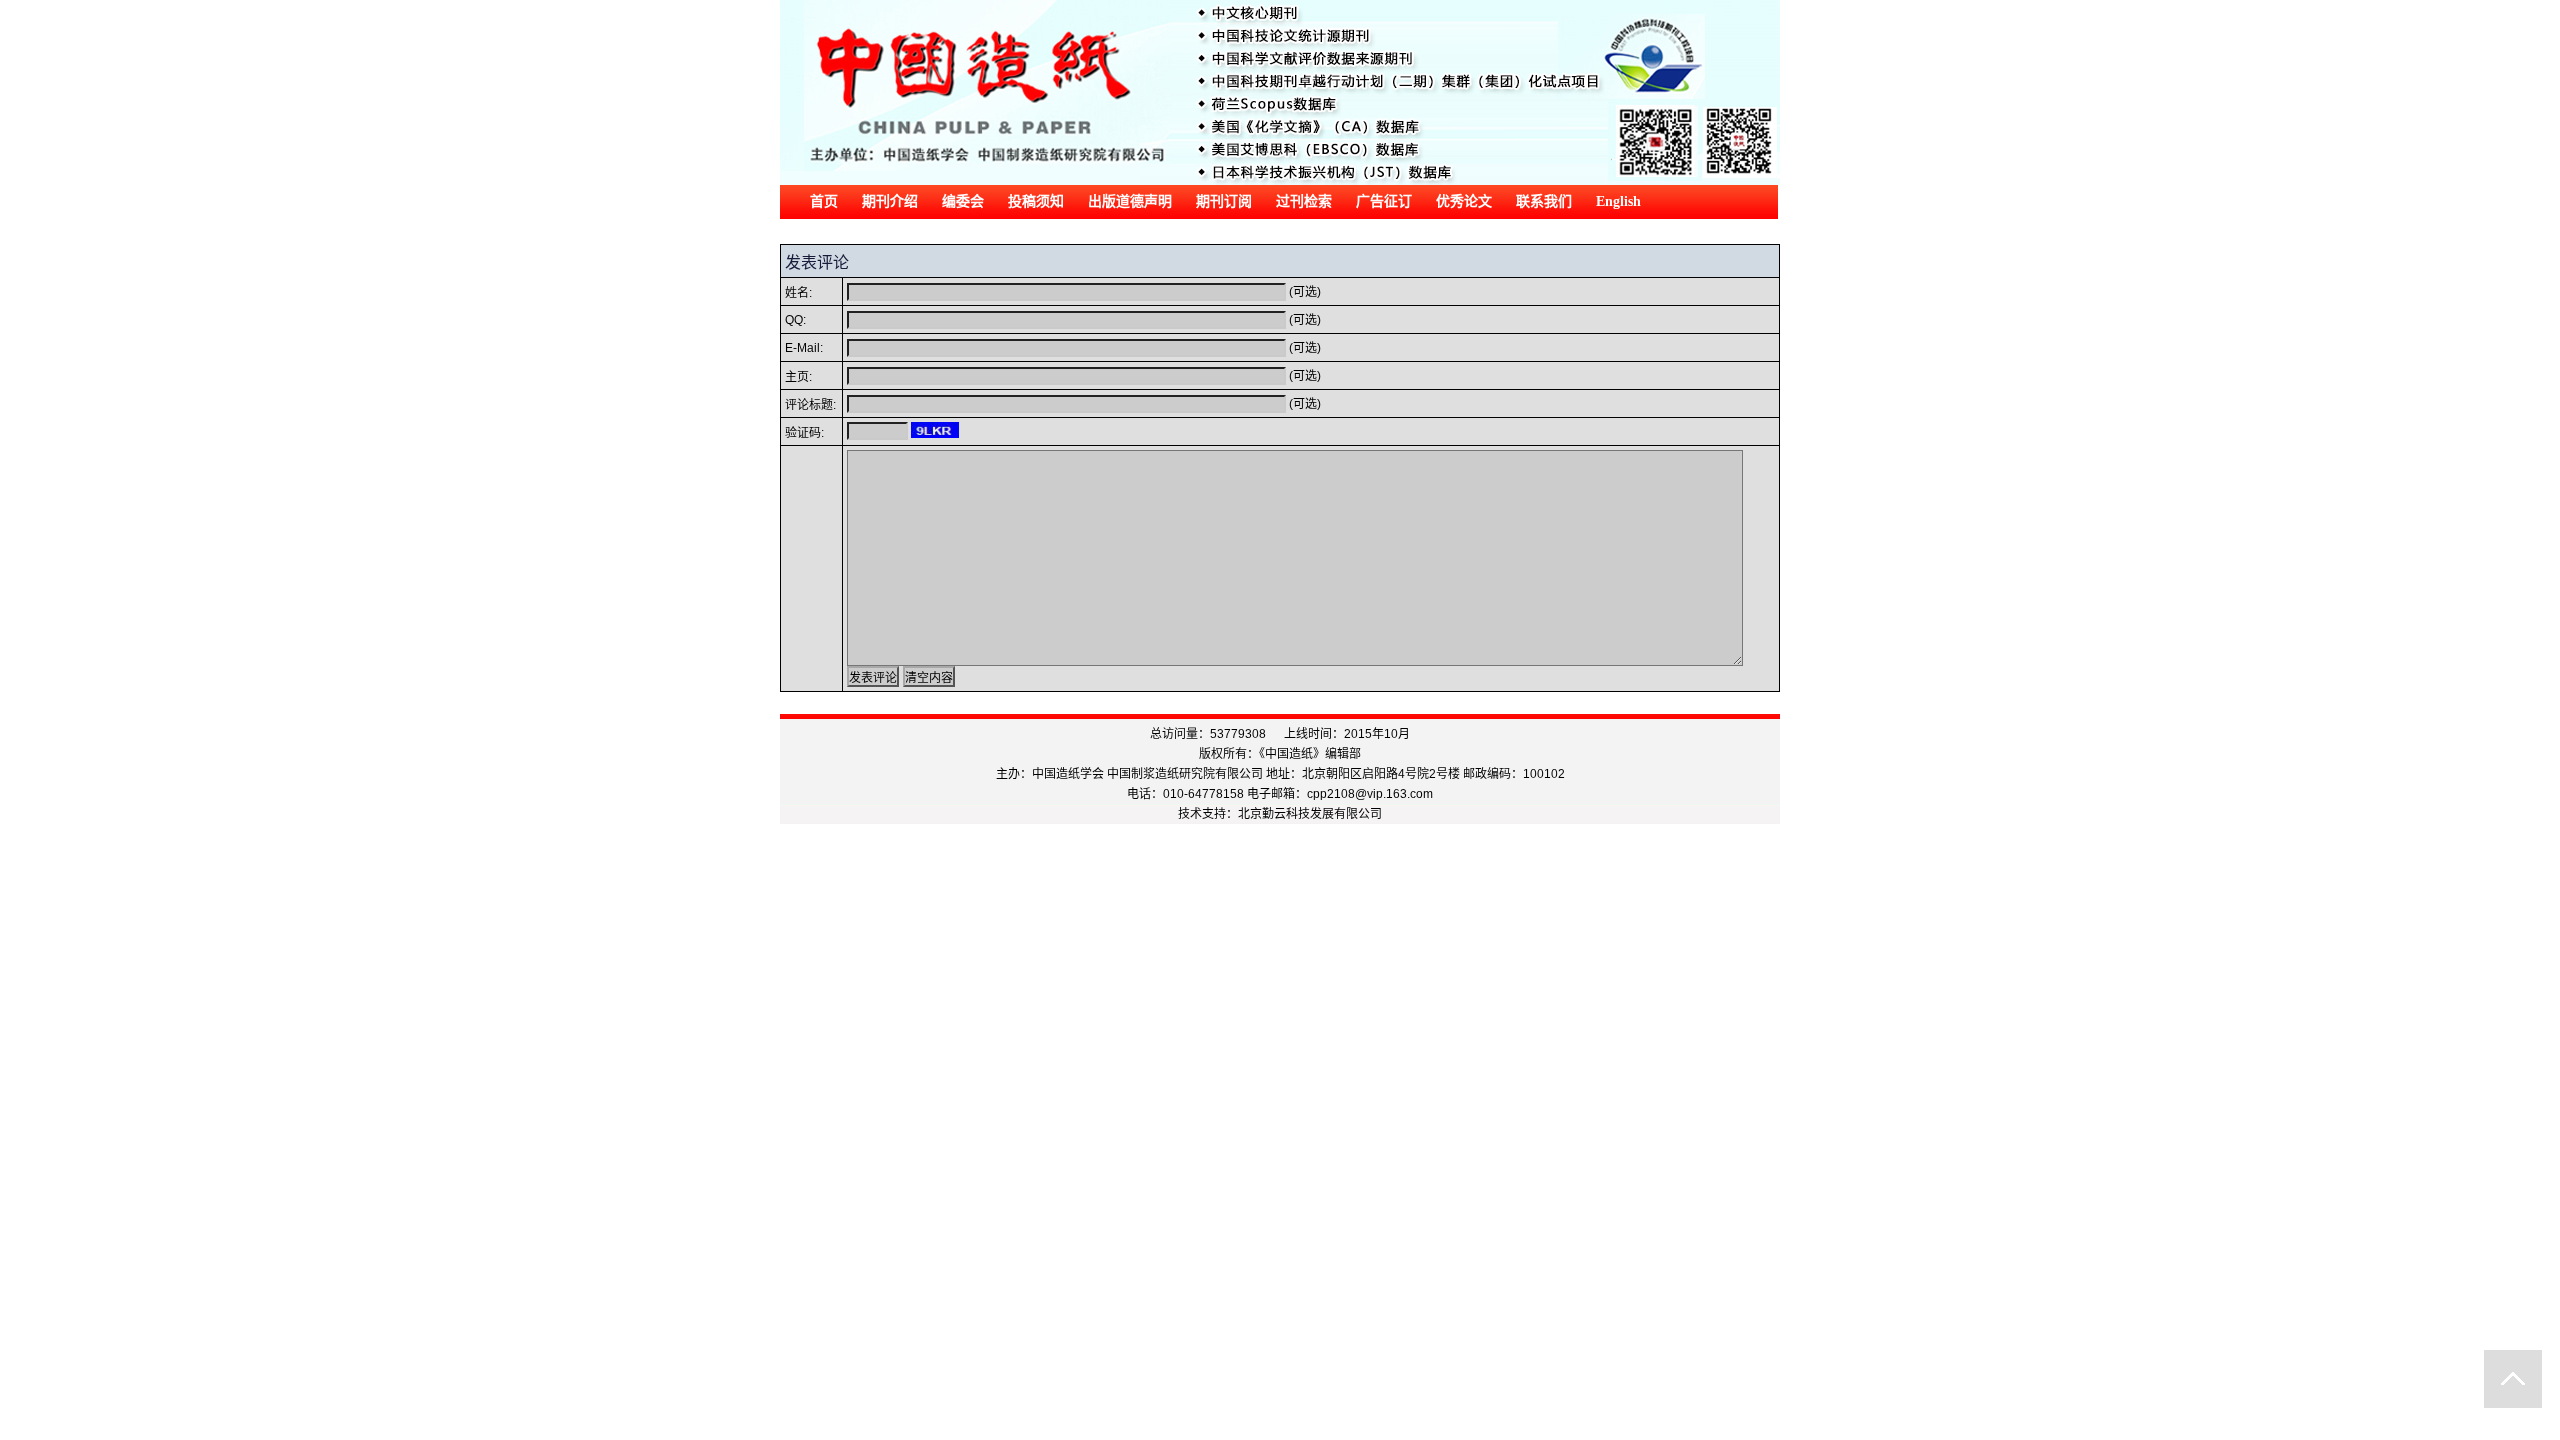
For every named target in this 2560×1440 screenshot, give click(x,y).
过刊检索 (1304, 201)
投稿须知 (1036, 201)
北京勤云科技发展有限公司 (1310, 814)
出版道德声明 (1130, 201)
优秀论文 (1464, 201)
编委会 (963, 201)
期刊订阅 (1224, 201)
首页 (824, 201)
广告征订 (1384, 201)
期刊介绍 (890, 201)
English (1618, 201)
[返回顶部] (2513, 1379)
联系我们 (1544, 201)
